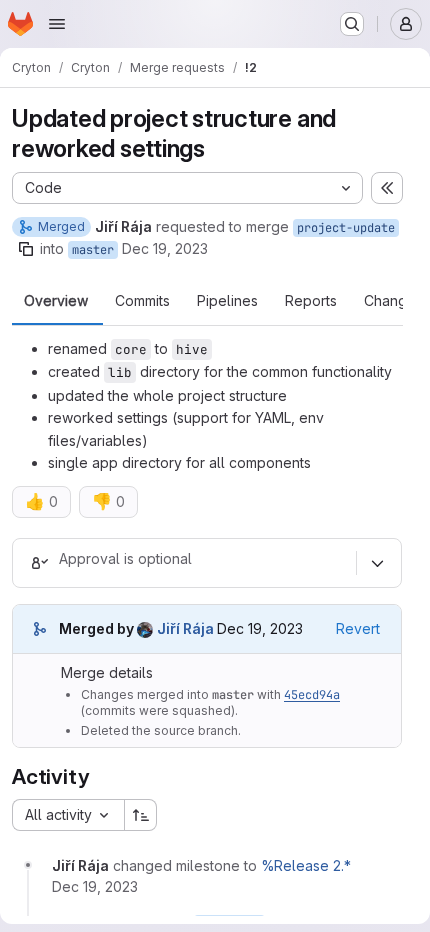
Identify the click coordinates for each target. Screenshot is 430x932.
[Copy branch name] (26, 249)
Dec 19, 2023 (165, 248)
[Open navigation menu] (57, 24)
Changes (393, 301)
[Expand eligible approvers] (377, 564)
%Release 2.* (306, 865)
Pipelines (227, 301)
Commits (142, 301)
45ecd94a (312, 695)
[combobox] (68, 815)
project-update (346, 228)
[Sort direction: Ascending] (141, 815)
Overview (56, 301)
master (93, 250)
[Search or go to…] (352, 24)
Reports (311, 301)
